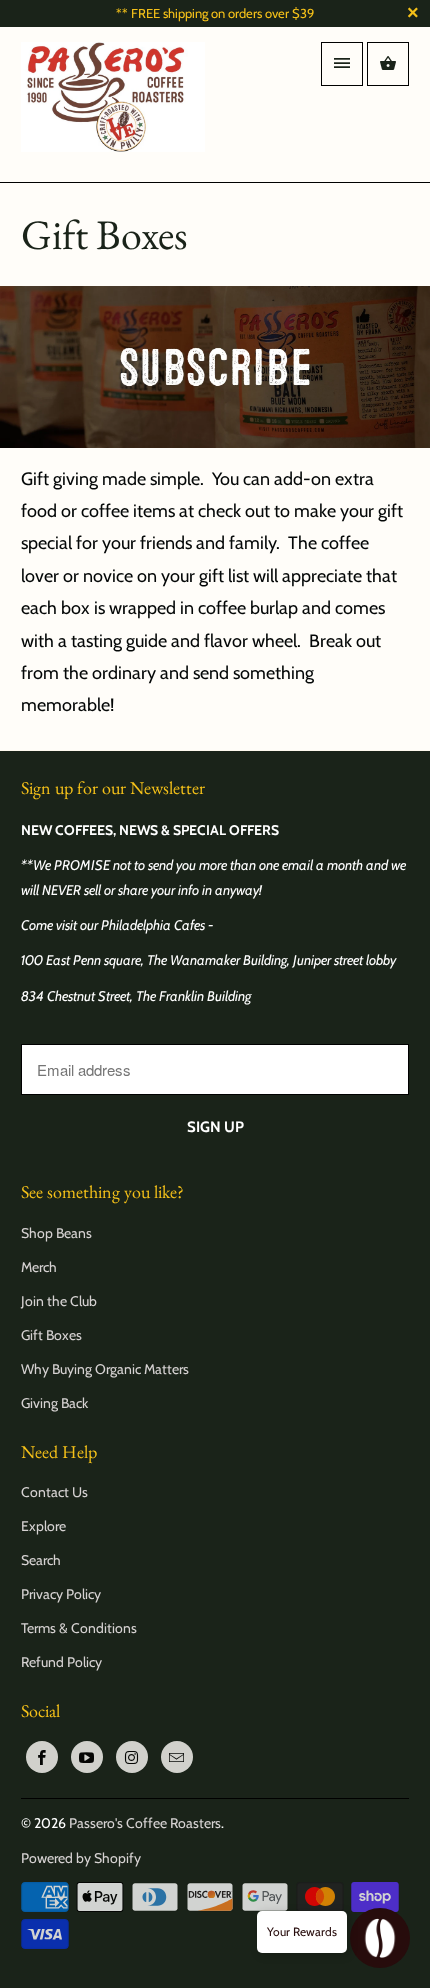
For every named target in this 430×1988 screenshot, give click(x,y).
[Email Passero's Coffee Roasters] (177, 1757)
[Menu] (342, 64)
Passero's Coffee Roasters (145, 1823)
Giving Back (54, 1403)
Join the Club (59, 1301)
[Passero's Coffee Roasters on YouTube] (87, 1757)
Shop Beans (56, 1233)
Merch (39, 1267)
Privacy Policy (61, 1594)
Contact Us (54, 1492)
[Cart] (388, 64)
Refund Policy (61, 1662)
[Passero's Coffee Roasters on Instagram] (132, 1757)
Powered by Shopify (81, 1858)
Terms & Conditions (79, 1628)
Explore (43, 1526)
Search (41, 1560)
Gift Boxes (51, 1335)
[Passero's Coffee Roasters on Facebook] (42, 1757)
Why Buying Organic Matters (105, 1369)
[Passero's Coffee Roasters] (113, 104)
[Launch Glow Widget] (380, 1938)
